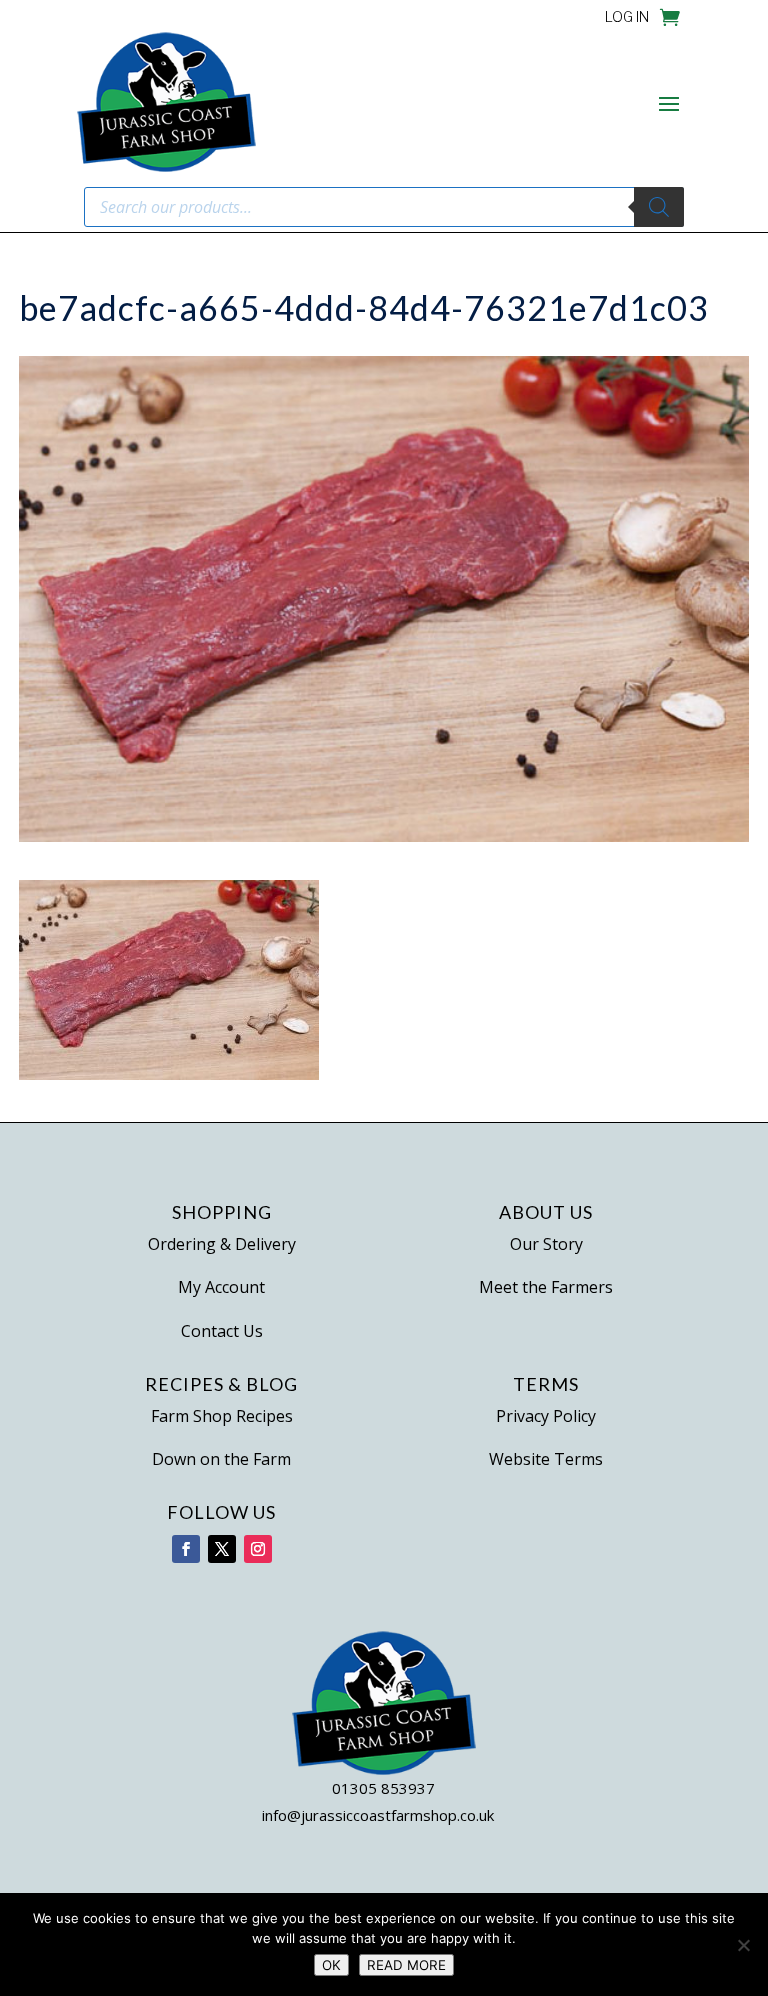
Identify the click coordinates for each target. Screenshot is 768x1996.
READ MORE (406, 1965)
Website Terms (546, 1459)
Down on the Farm (221, 1459)
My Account (221, 1287)
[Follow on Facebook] (186, 1549)
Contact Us (222, 1331)
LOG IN (627, 17)
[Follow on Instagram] (258, 1549)
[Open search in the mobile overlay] (384, 207)
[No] (743, 1945)
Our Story (546, 1244)
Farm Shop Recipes (222, 1416)
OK (331, 1965)
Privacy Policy (546, 1416)
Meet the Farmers (546, 1287)
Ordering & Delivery (222, 1244)
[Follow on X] (222, 1549)
